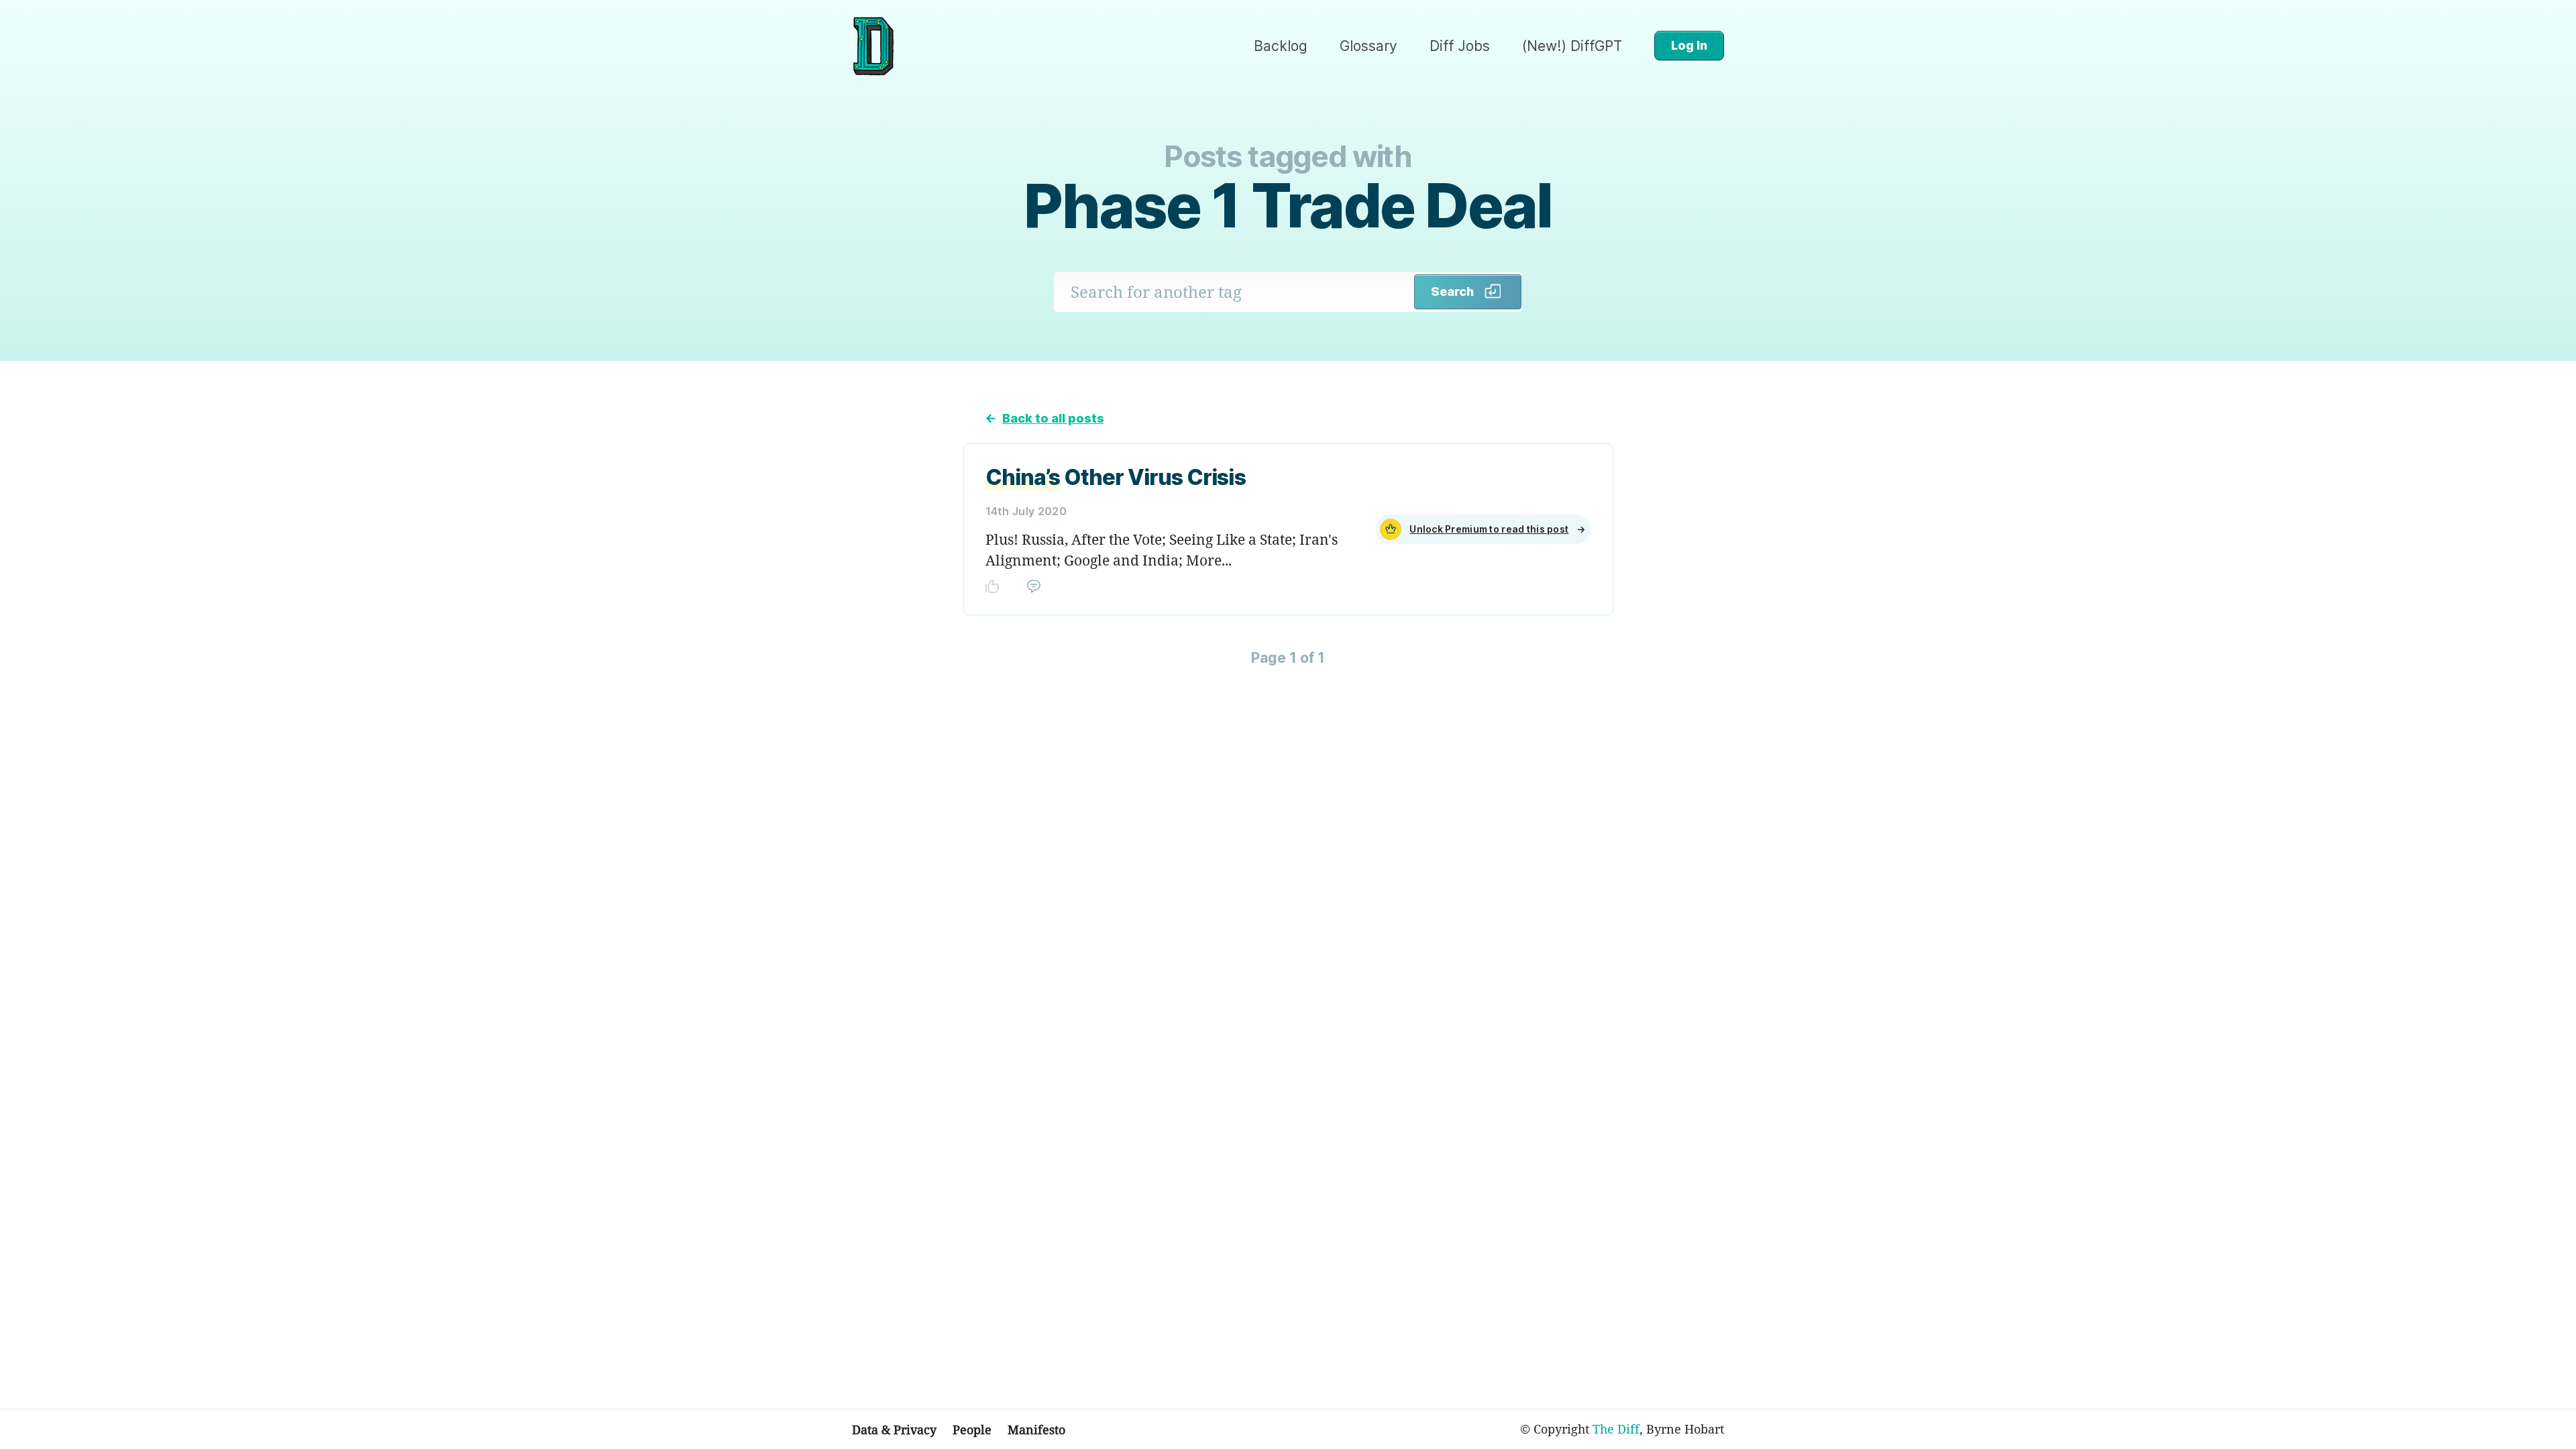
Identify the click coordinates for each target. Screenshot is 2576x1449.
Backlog (1281, 46)
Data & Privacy (894, 1430)
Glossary (1368, 46)
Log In (1689, 45)
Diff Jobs (1460, 46)
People (972, 1430)
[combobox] (1234, 292)
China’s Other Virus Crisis (1116, 477)
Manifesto (1036, 1430)
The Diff (1616, 1429)
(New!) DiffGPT (1572, 46)
